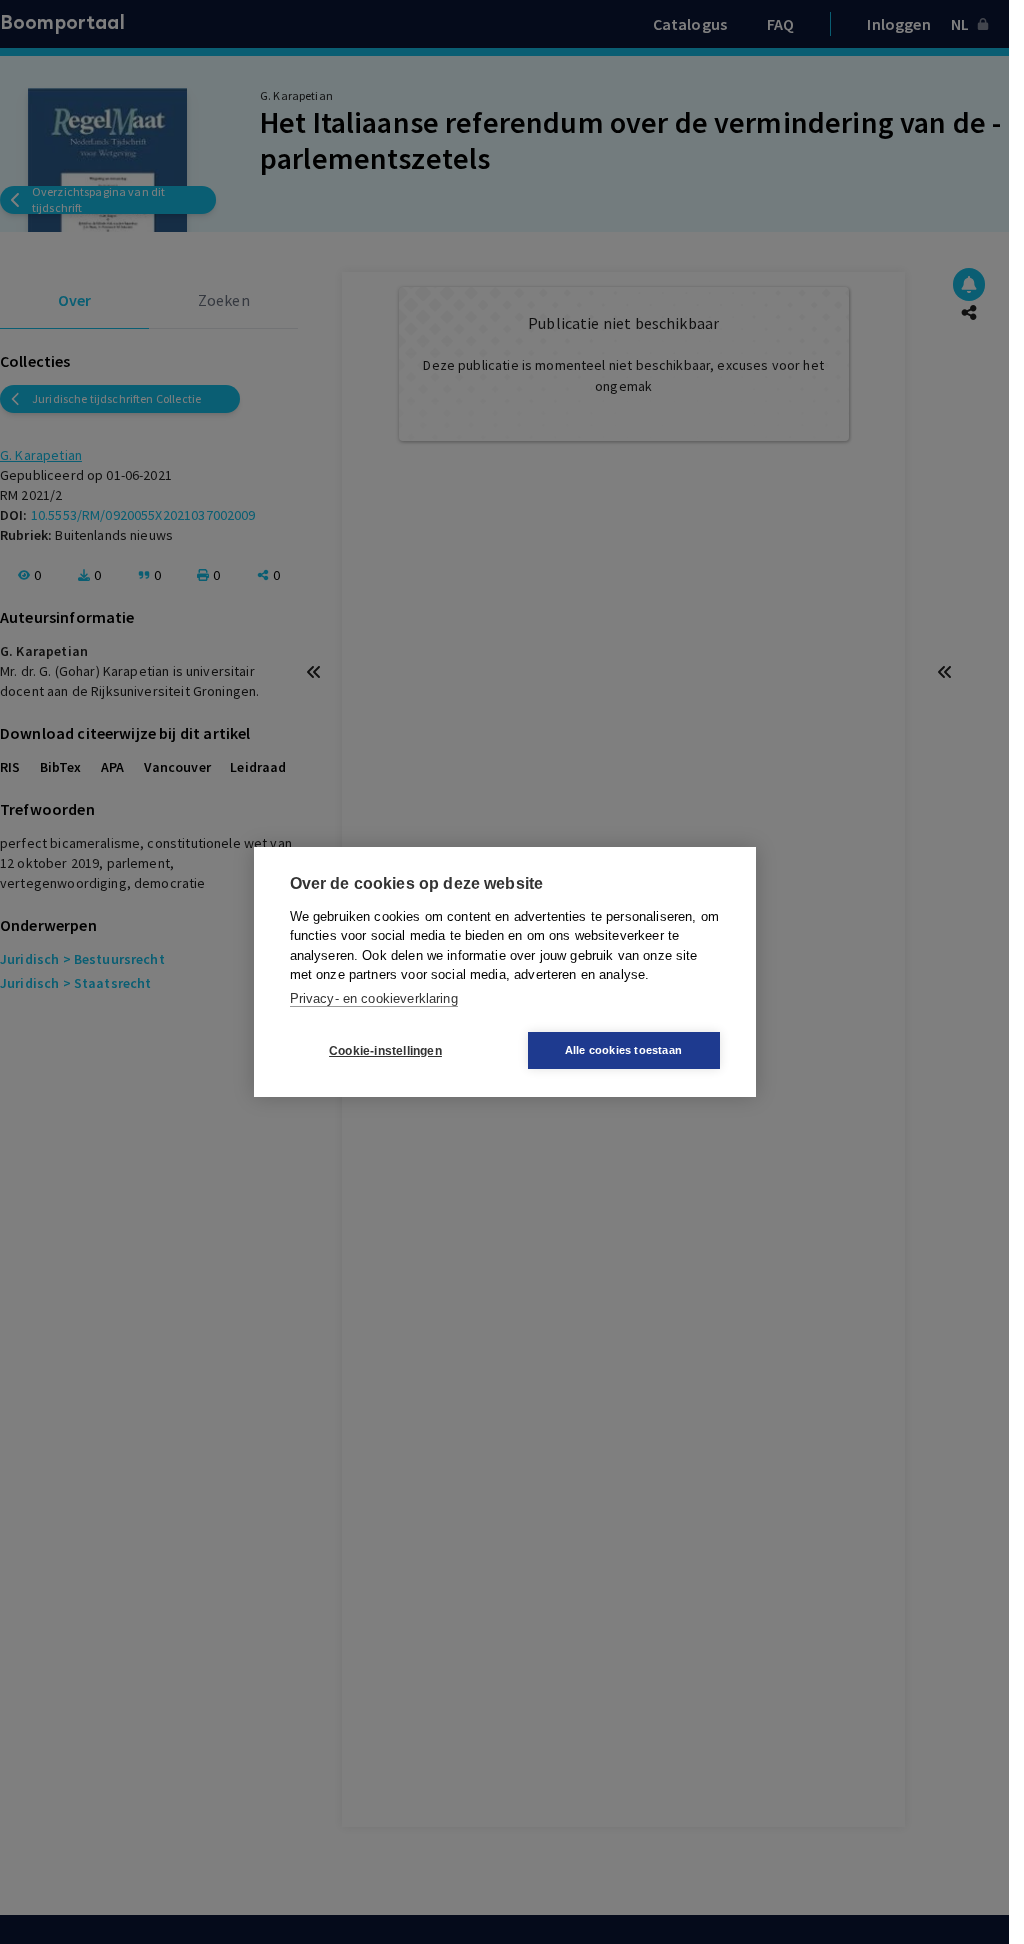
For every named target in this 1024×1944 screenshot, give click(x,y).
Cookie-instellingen (385, 1051)
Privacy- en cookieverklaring (374, 998)
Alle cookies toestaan (623, 1050)
